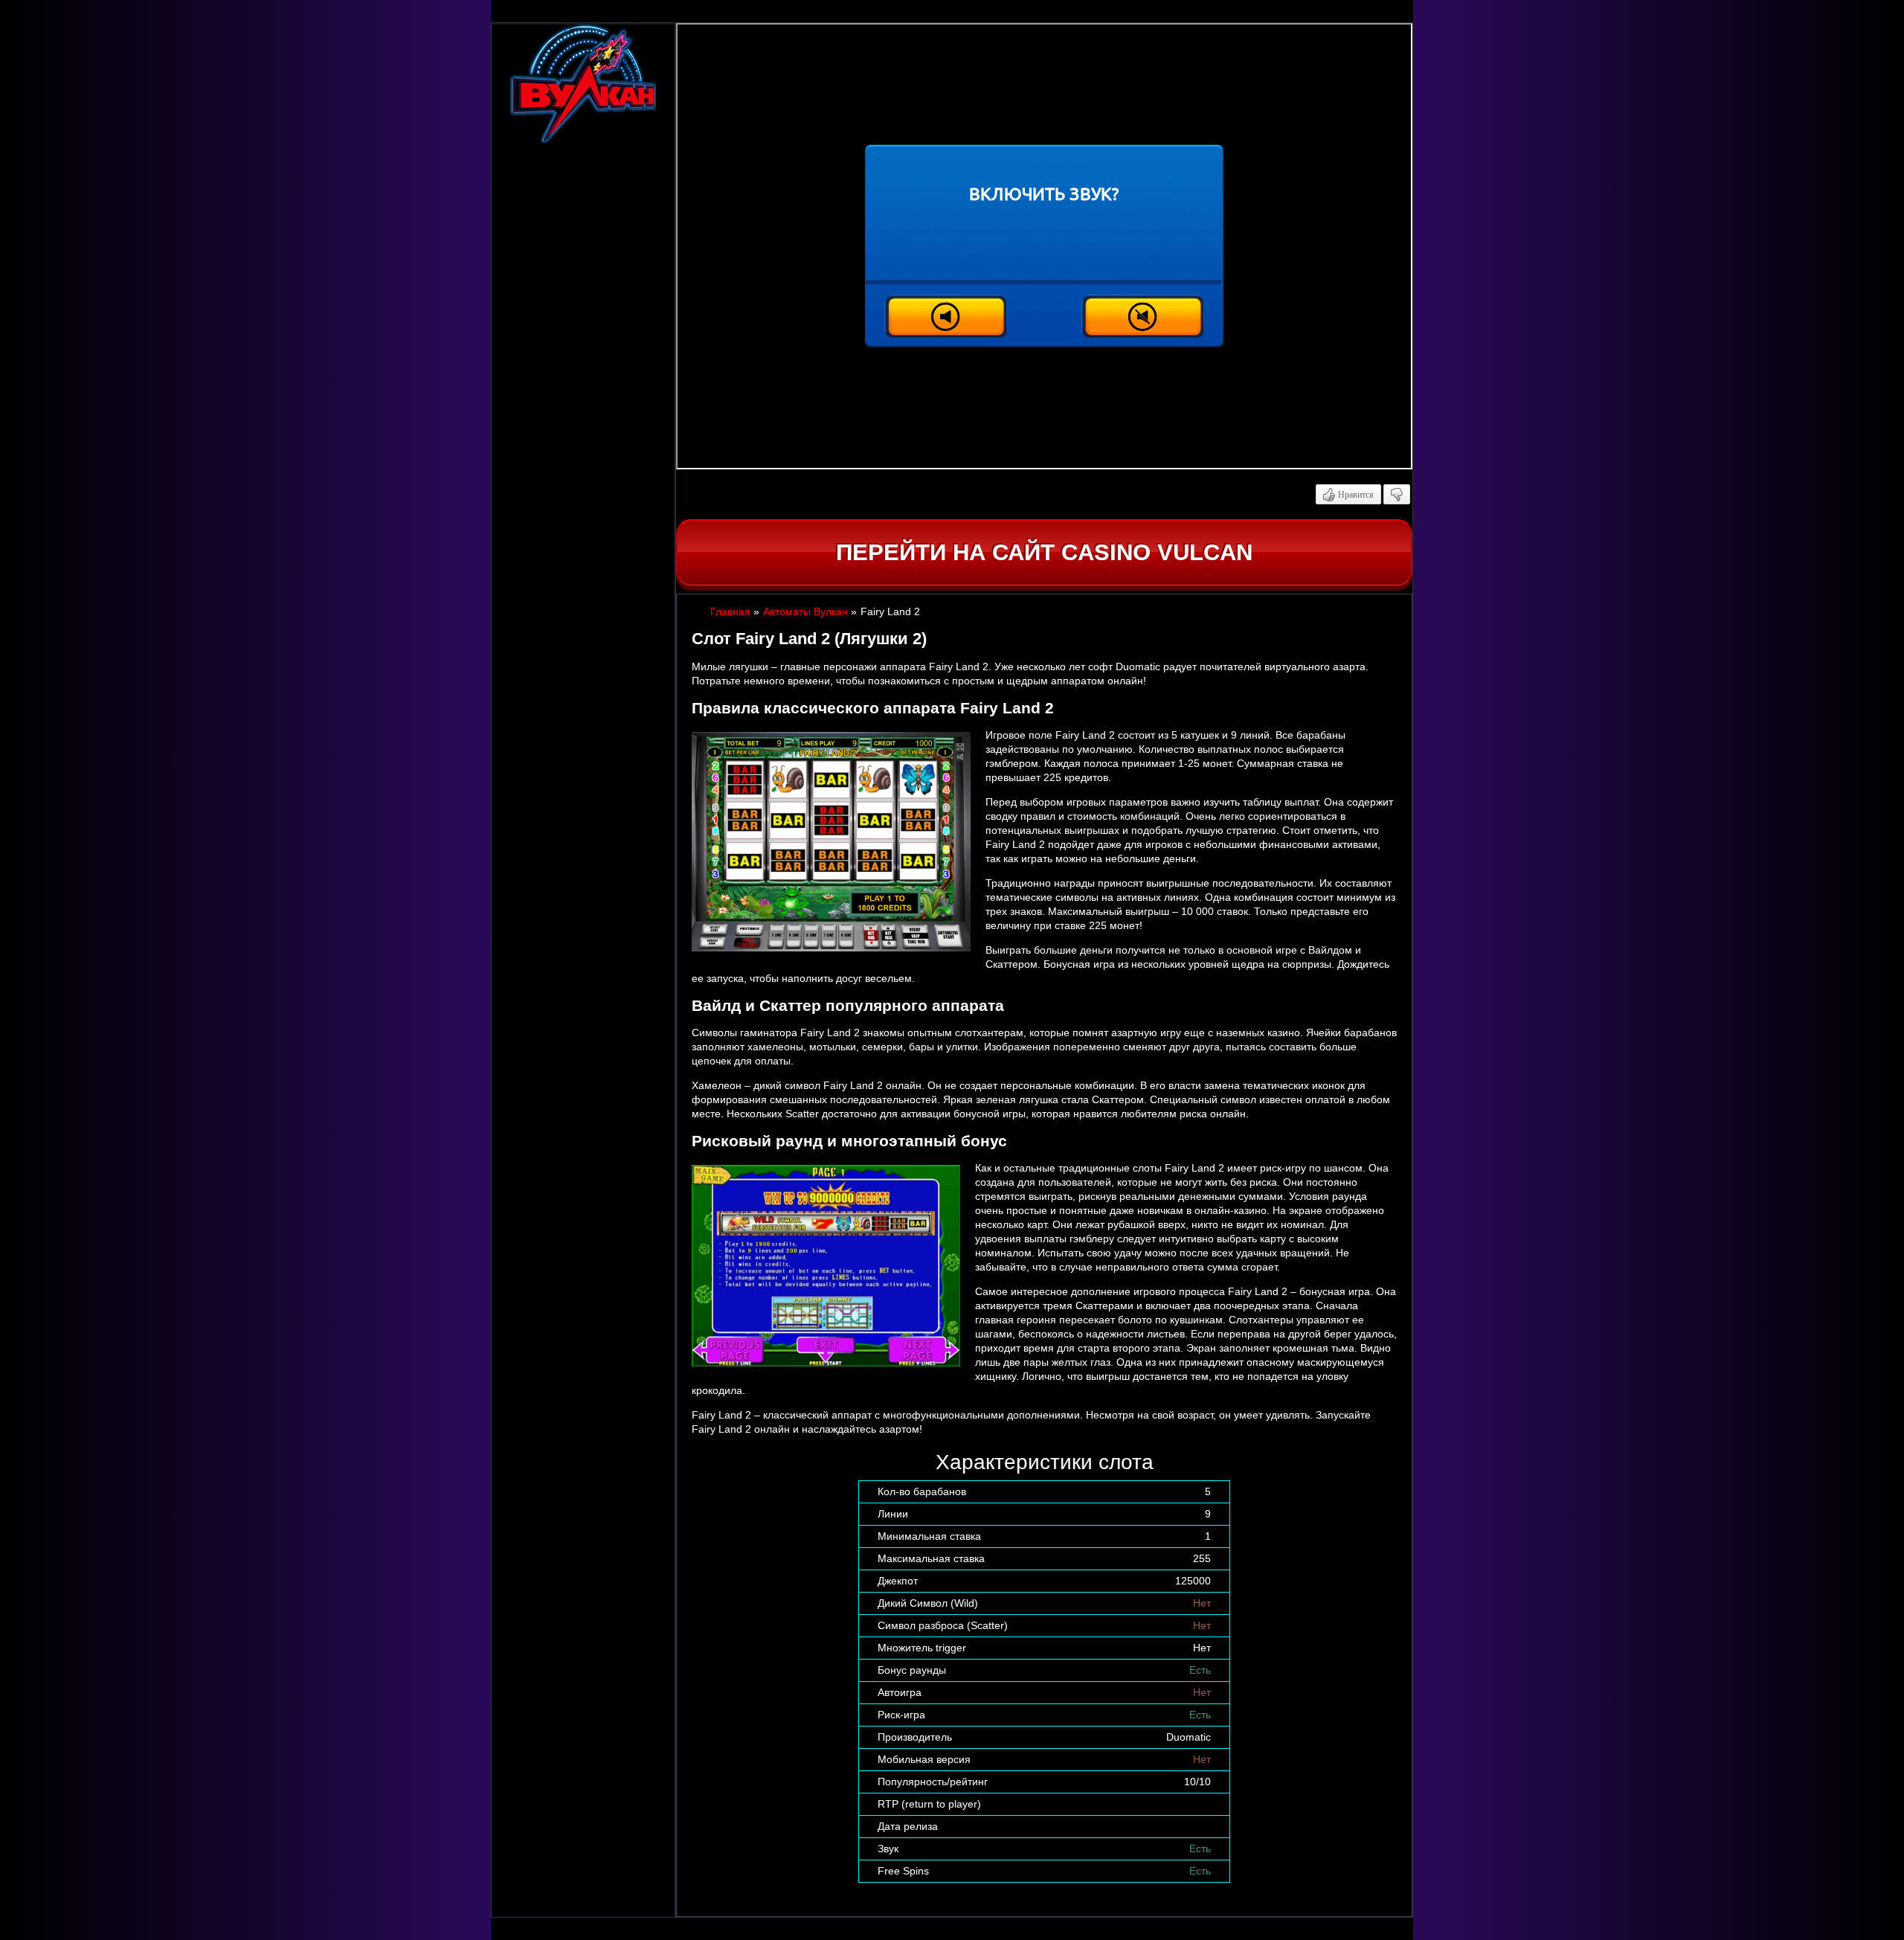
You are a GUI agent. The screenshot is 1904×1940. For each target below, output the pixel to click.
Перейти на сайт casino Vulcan (1044, 552)
